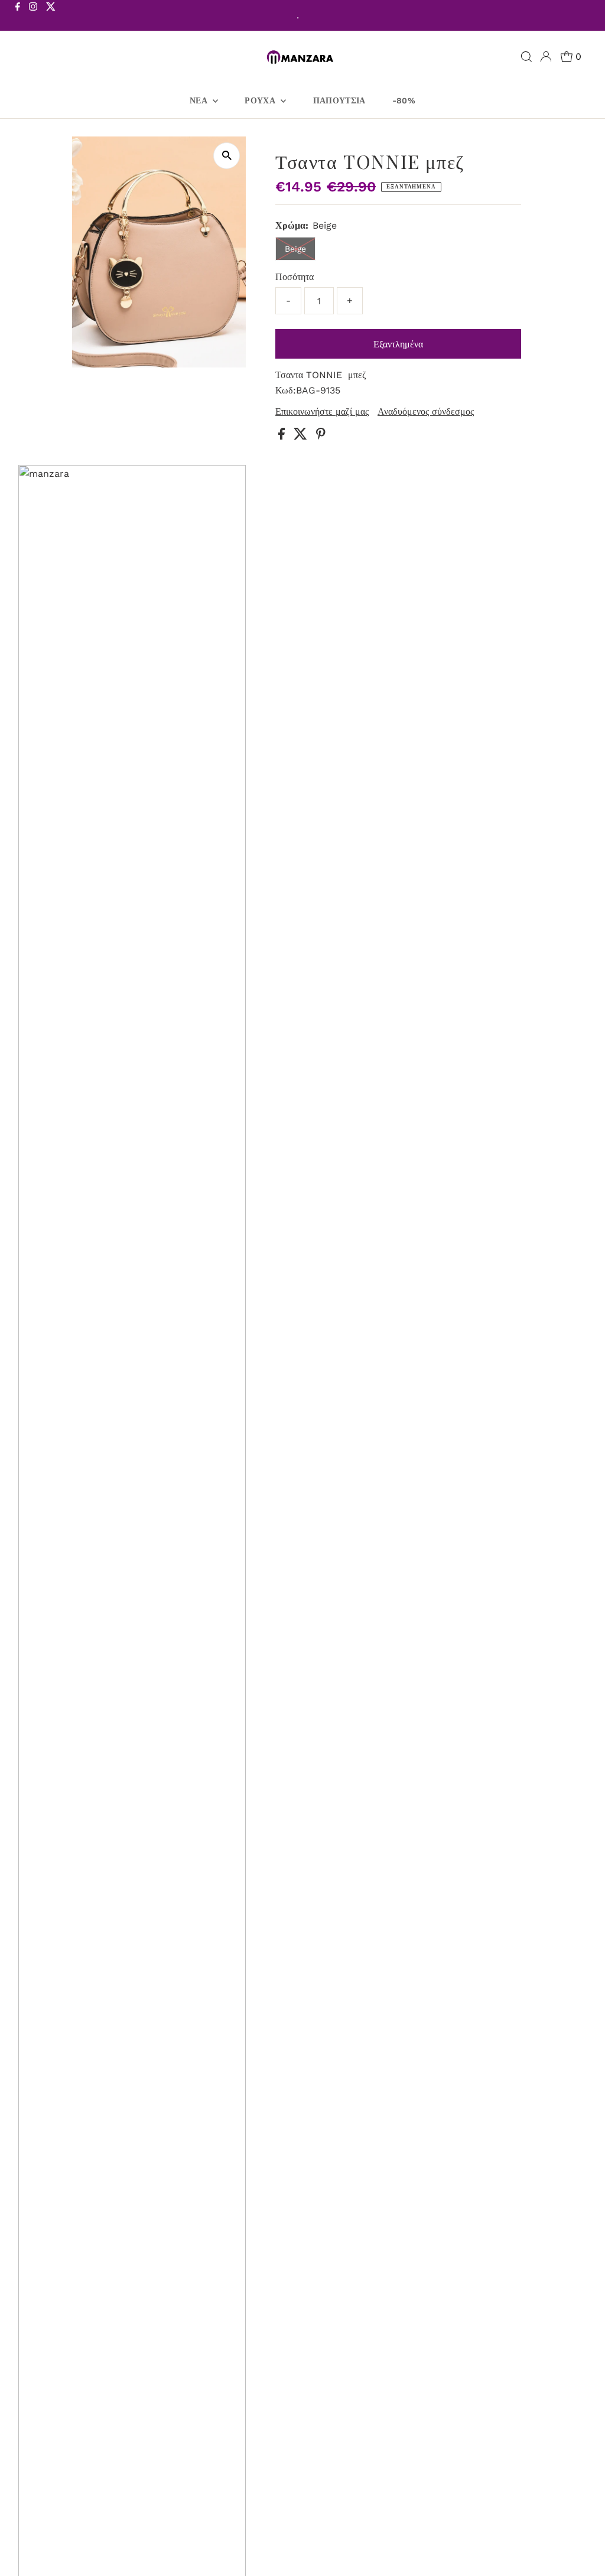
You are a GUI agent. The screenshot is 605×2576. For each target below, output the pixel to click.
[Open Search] (526, 57)
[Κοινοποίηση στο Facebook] (283, 436)
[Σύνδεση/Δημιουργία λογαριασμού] (546, 57)
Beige (295, 249)
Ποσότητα (295, 277)
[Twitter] (51, 17)
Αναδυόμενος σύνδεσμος (426, 412)
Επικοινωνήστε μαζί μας (322, 412)
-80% (404, 100)
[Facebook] (18, 17)
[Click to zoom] (227, 156)
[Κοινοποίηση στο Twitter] (302, 436)
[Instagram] (33, 17)
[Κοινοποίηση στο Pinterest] (321, 436)
